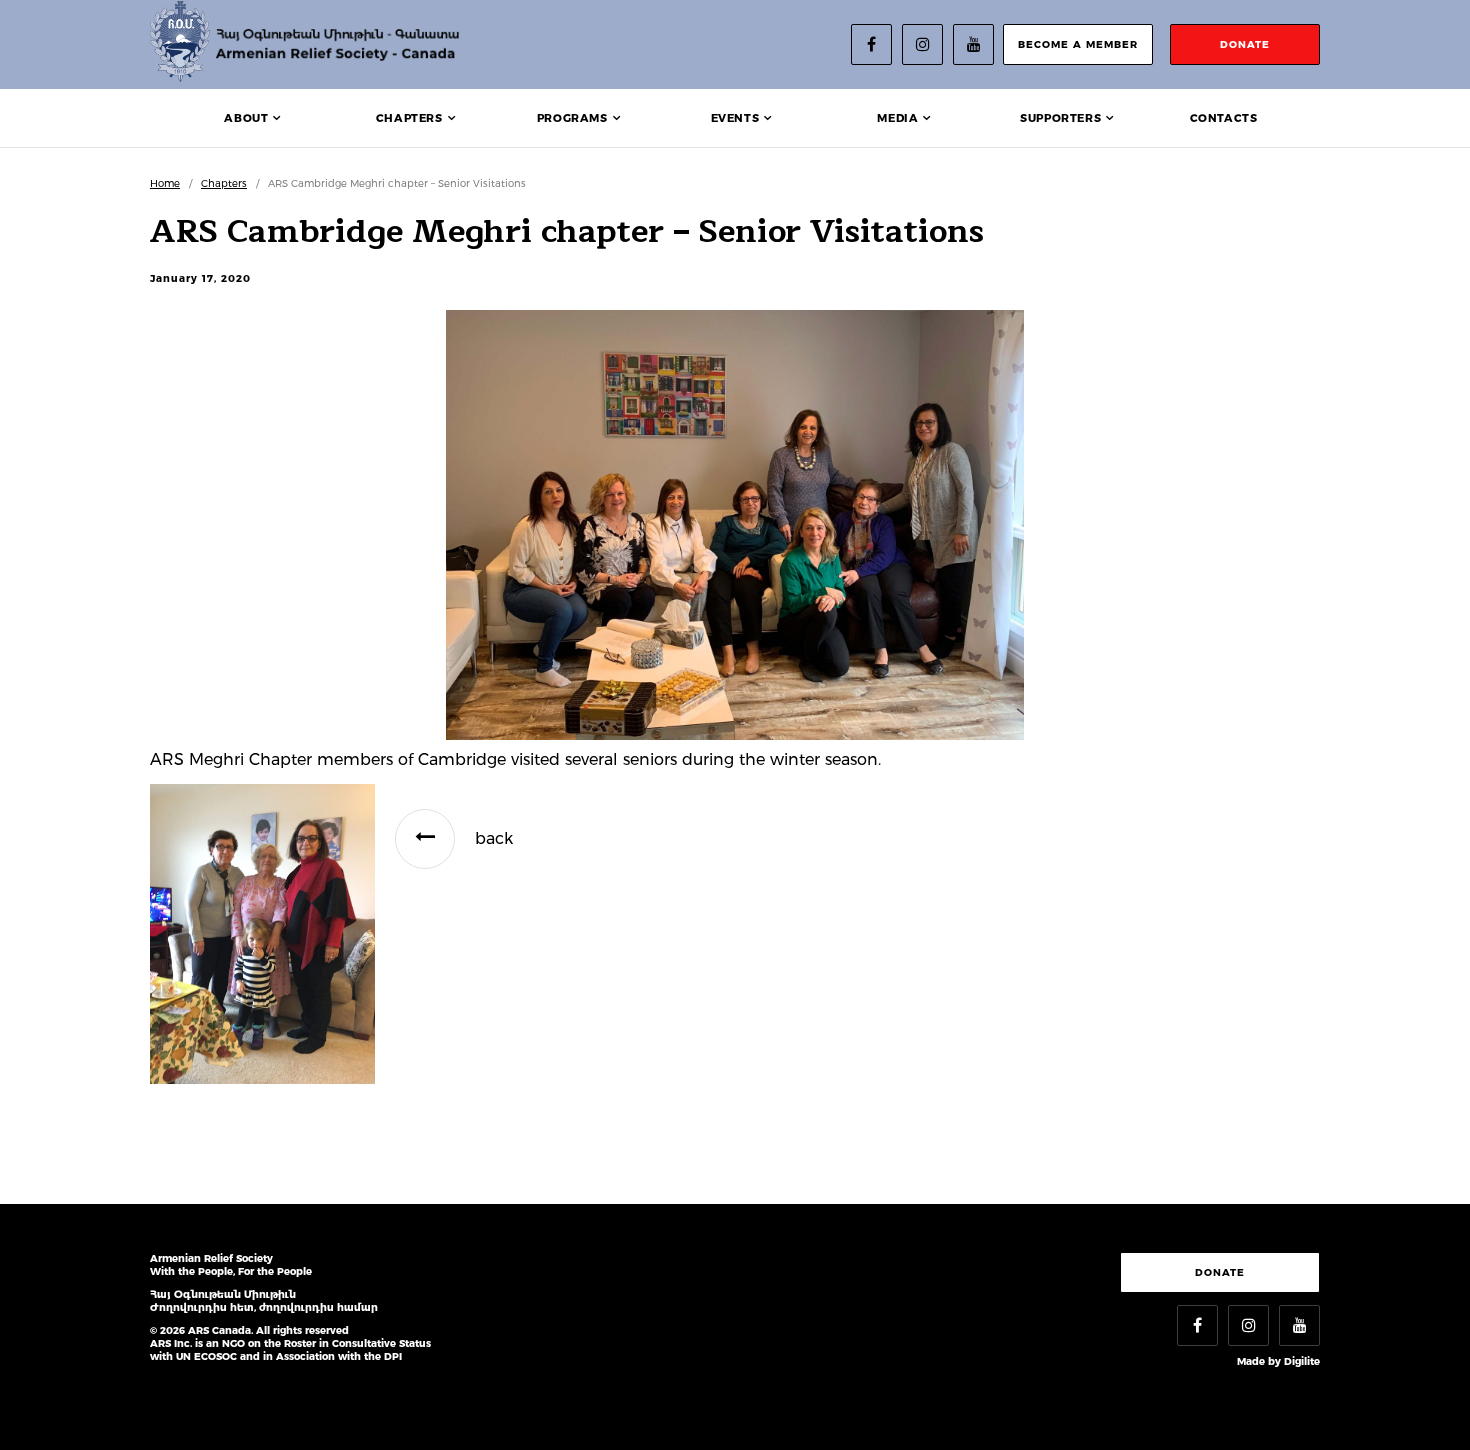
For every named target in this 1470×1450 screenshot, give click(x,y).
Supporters (1060, 118)
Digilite (1302, 1361)
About (246, 118)
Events (735, 118)
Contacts (1224, 118)
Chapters (409, 118)
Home (165, 183)
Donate (1220, 1272)
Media (897, 118)
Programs (572, 118)
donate (1245, 44)
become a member (1078, 44)
